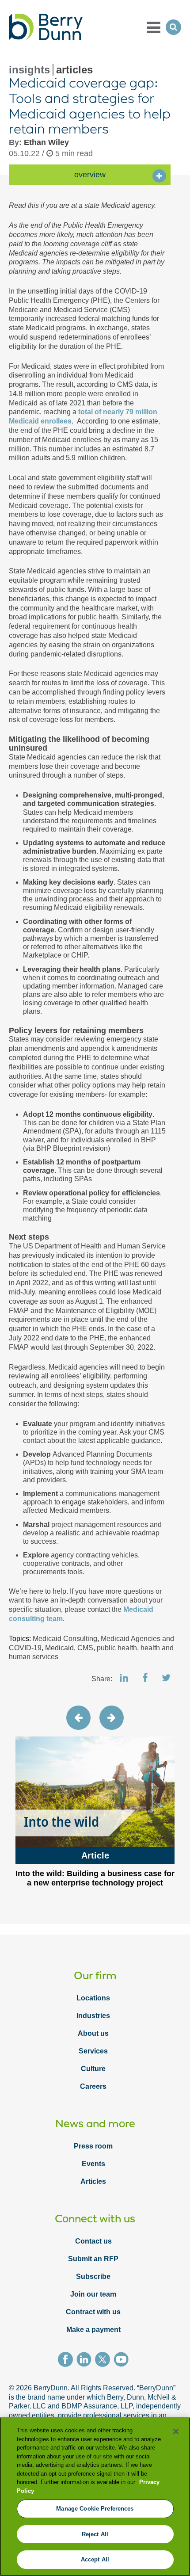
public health (117, 1648)
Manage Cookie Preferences (95, 2509)
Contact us (93, 2241)
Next (112, 1718)
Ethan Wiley (46, 142)
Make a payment (93, 2330)
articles (74, 70)
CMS (85, 1648)
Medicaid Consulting (65, 1639)
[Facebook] (67, 2361)
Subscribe (93, 2276)
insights (29, 70)
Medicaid (59, 1648)
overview (90, 175)
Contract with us (93, 2312)
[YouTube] (123, 2361)
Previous (78, 1718)
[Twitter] (104, 2361)
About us (93, 2033)
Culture (93, 2069)
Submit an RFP (93, 2259)
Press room (93, 2146)
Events (93, 2164)
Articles (93, 2181)
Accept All (95, 2559)
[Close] (176, 2431)
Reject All (95, 2534)
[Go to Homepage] (46, 27)
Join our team (93, 2294)
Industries (93, 2016)
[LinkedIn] (86, 2361)
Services (93, 2051)
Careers (93, 2086)
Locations (93, 1998)
